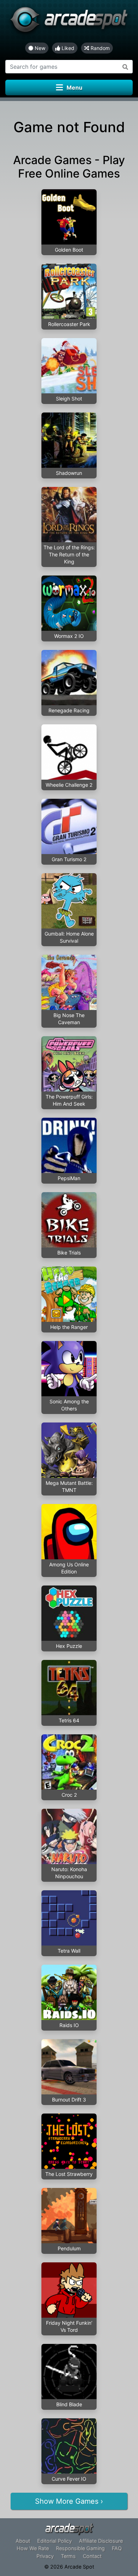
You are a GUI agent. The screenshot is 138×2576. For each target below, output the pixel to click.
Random (99, 48)
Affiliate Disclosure (101, 2541)
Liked (67, 48)
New (39, 48)
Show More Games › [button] (69, 2501)
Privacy (45, 2556)
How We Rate (33, 2548)
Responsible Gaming (80, 2548)
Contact (92, 2556)
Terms (68, 2556)
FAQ (117, 2548)
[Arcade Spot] (69, 21)
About (23, 2541)
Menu (74, 88)
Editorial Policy (54, 2541)
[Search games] (125, 67)
